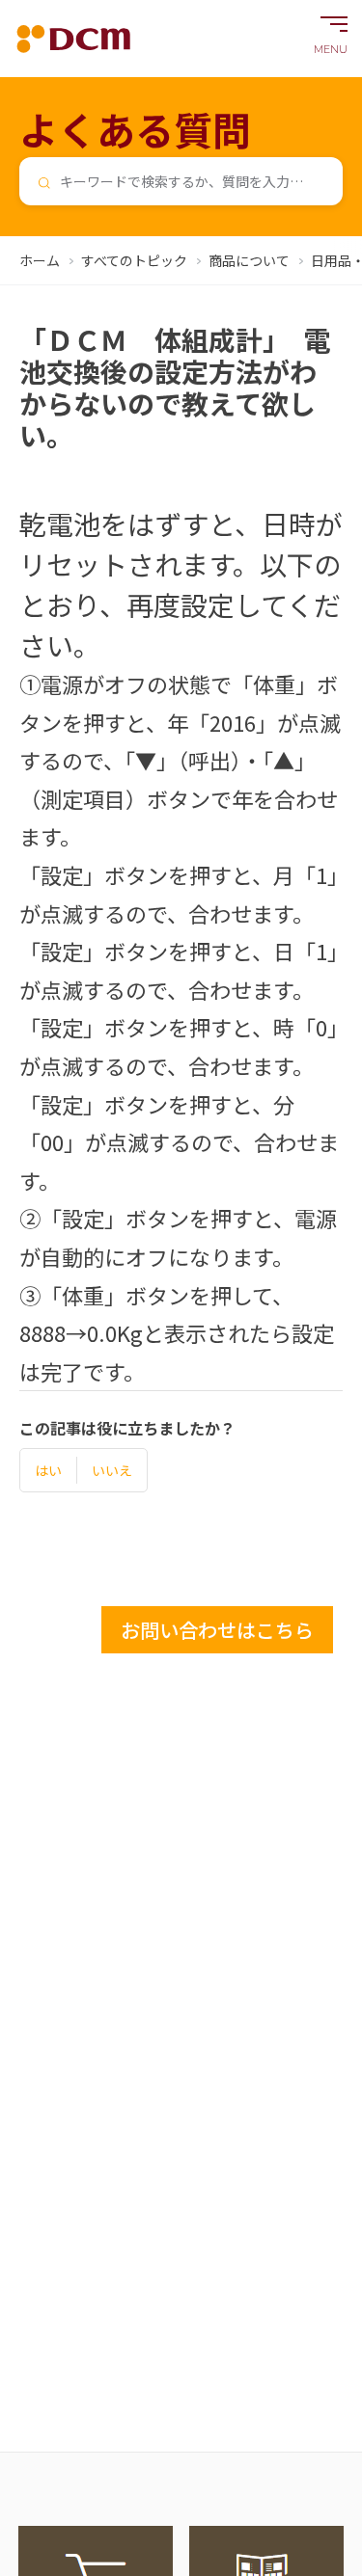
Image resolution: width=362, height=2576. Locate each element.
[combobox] (181, 181)
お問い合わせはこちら (217, 1630)
